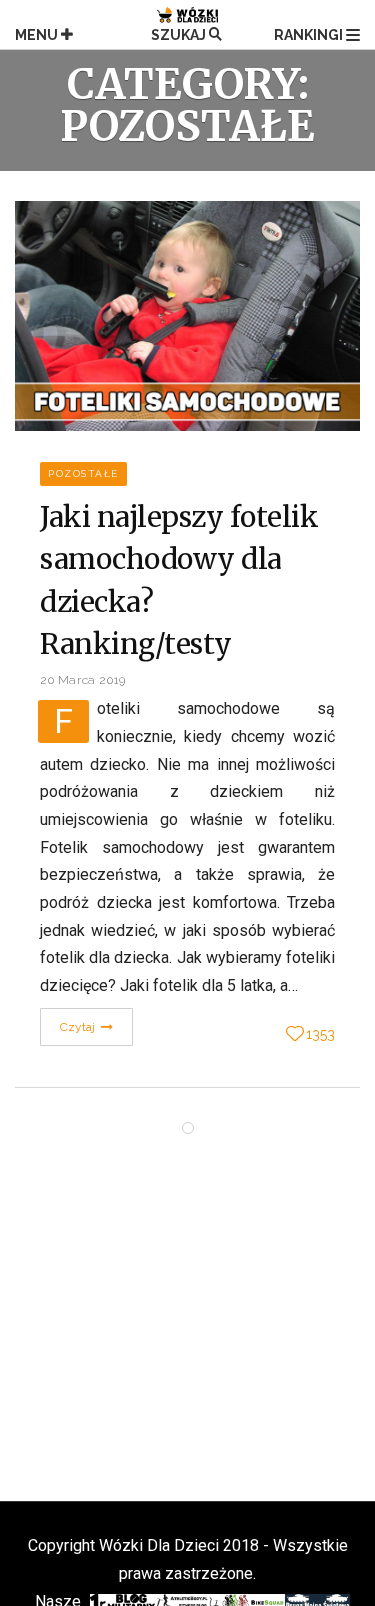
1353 (320, 1034)
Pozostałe (83, 473)
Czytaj (79, 1027)
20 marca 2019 (83, 680)
